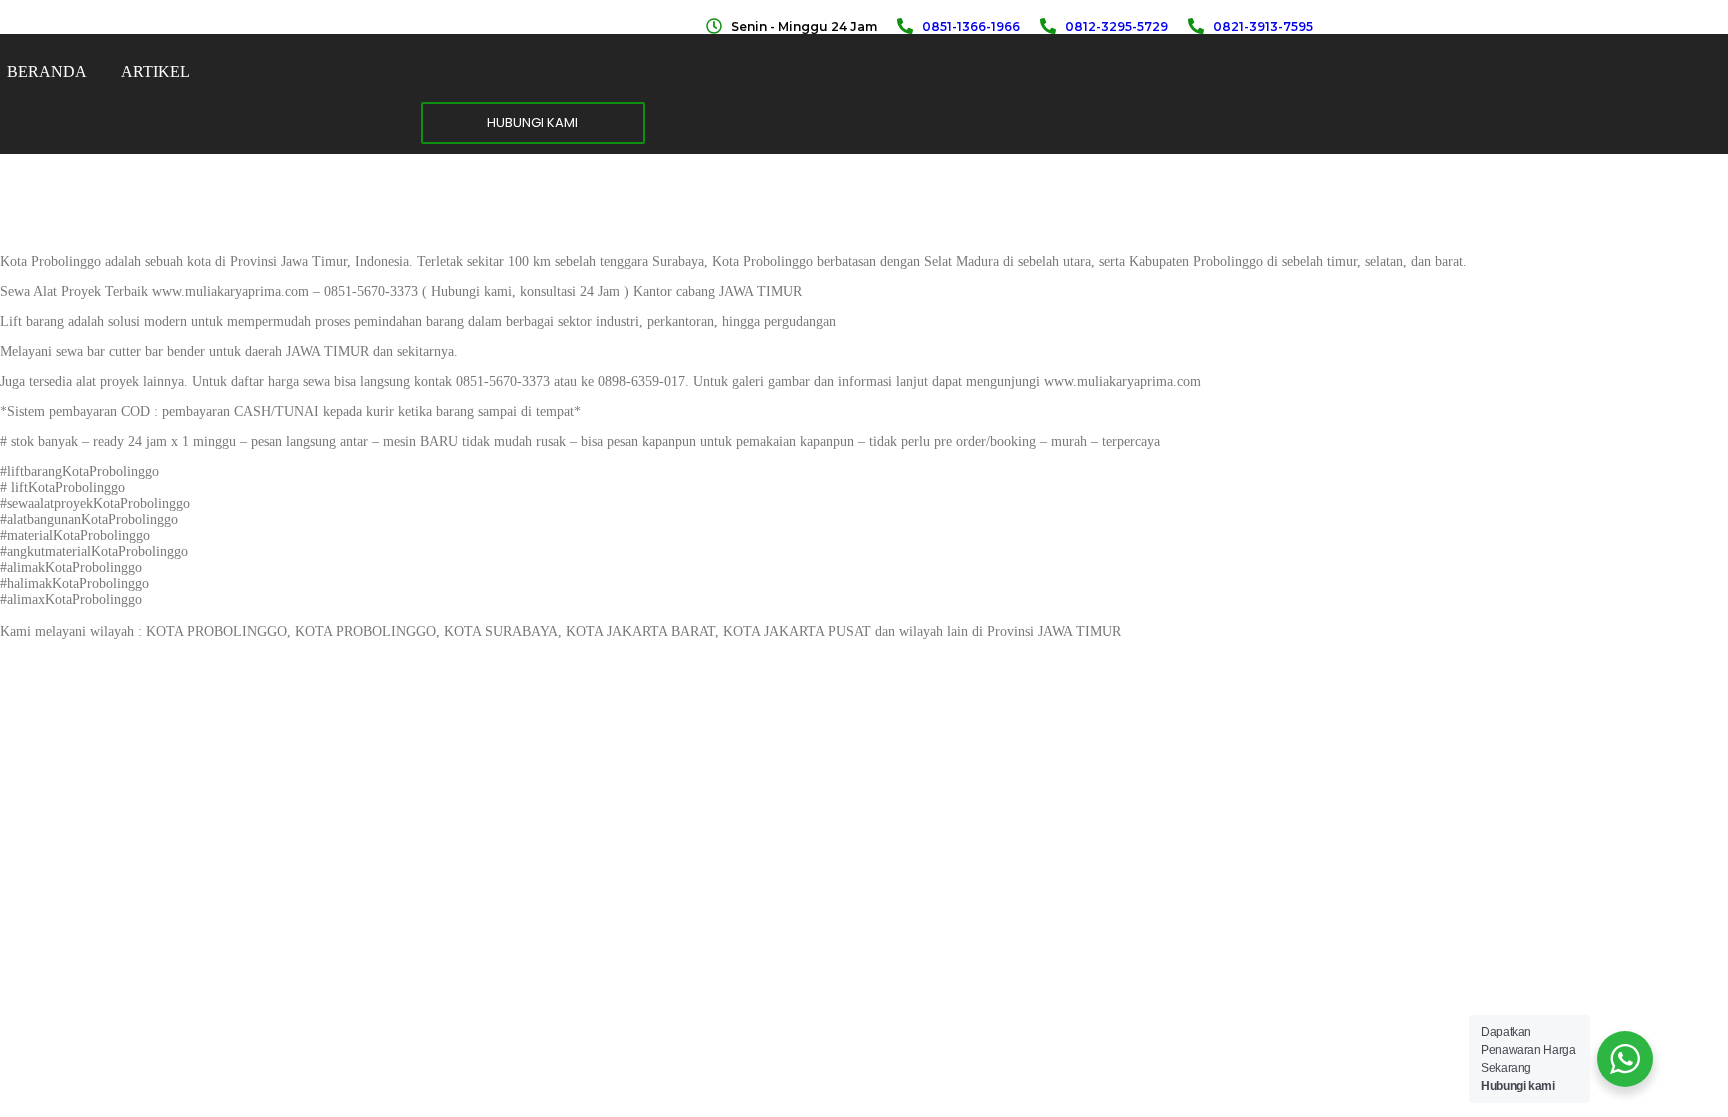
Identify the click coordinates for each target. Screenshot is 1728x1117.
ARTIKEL (155, 71)
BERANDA (47, 71)
